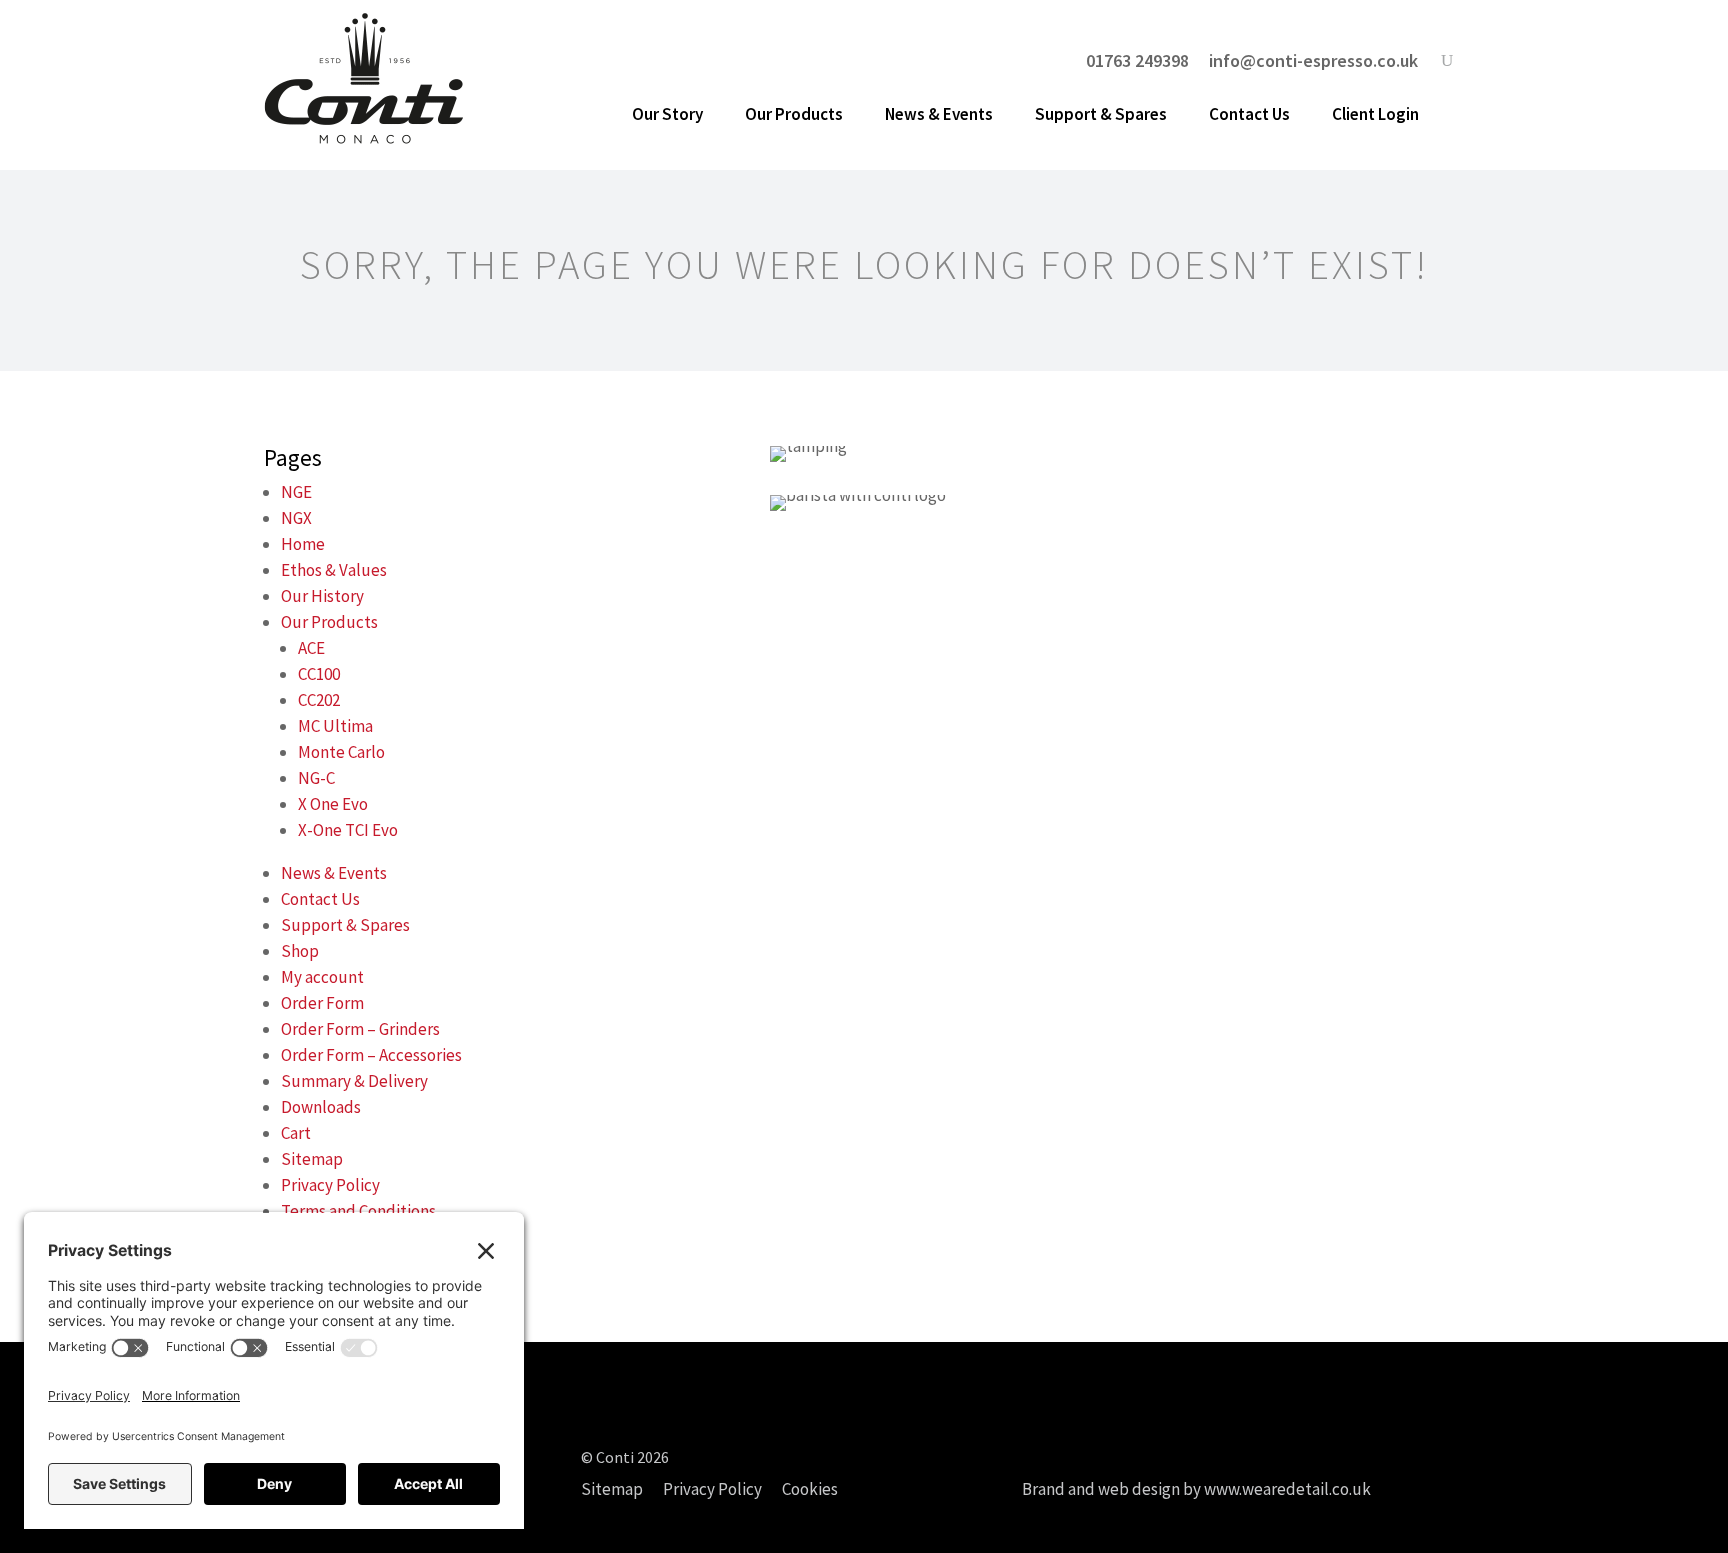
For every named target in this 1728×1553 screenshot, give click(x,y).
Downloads (321, 1107)
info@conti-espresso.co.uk (1313, 61)
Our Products (794, 114)
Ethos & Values (334, 570)
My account (322, 977)
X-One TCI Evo (348, 830)
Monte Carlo (341, 752)
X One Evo (333, 804)
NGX (296, 518)
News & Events (939, 114)
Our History (322, 596)
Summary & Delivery (354, 1081)
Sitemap (312, 1159)
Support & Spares (1101, 114)
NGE (296, 492)
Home (303, 544)
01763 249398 (1137, 61)
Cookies (810, 1489)
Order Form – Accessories (371, 1055)
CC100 (319, 674)
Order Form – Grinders (360, 1029)
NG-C (316, 778)
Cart (296, 1133)
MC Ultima (335, 726)
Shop (300, 951)
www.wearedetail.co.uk (1287, 1489)
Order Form (322, 1003)
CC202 (319, 700)
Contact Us (1249, 114)
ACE (311, 648)
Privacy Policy (330, 1185)
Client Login (1375, 114)
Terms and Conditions (358, 1211)
